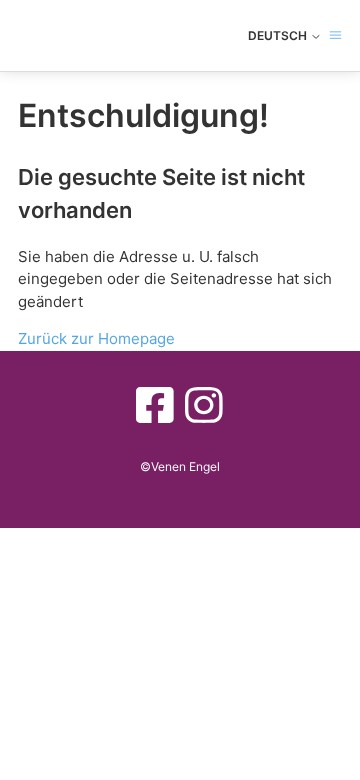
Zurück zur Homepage (96, 338)
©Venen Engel (180, 466)
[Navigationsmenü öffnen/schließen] (335, 35)
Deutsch (279, 35)
